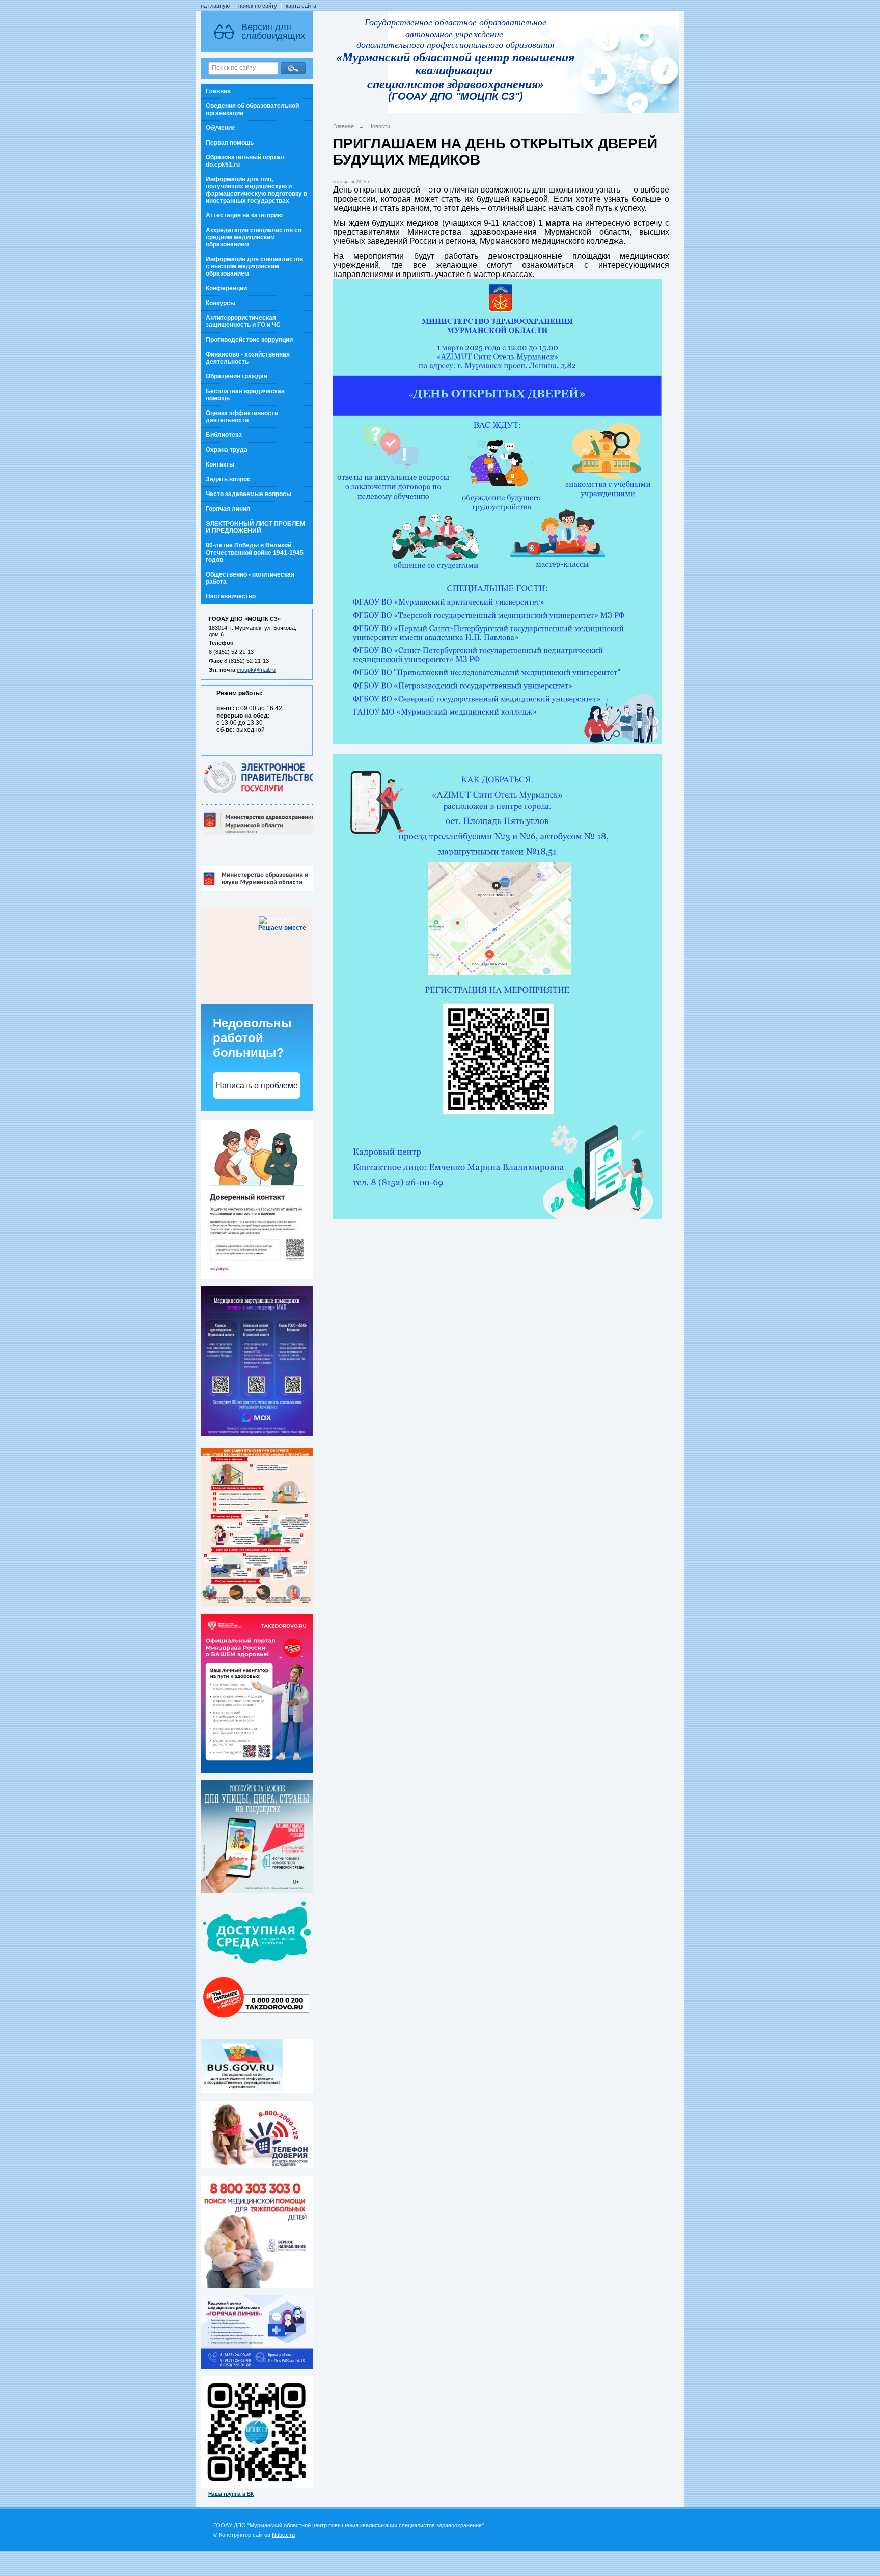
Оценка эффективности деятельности (242, 417)
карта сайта (301, 6)
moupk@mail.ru (256, 670)
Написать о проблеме (257, 1086)
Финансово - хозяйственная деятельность (248, 358)
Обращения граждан (237, 376)
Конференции (226, 288)
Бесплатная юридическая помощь (245, 395)
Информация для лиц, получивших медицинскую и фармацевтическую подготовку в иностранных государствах (256, 190)
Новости (379, 126)
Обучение (221, 128)
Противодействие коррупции (249, 340)
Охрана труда (227, 450)
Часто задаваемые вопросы (249, 494)
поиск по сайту (258, 6)
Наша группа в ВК (231, 2494)
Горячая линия (228, 509)
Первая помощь (230, 143)
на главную (215, 6)
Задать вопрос (228, 479)
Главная (218, 91)
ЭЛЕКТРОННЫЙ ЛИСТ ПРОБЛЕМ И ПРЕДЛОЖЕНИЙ (255, 527)
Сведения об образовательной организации (252, 109)
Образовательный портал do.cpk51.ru (245, 161)
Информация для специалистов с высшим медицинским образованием (254, 266)
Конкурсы (221, 303)
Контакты (220, 464)
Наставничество (231, 596)
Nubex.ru (283, 2535)
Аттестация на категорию (244, 215)
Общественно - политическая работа (250, 578)
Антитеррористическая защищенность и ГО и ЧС (243, 321)
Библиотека (224, 435)
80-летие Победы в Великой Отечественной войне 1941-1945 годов (255, 553)
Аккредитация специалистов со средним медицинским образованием (254, 237)
